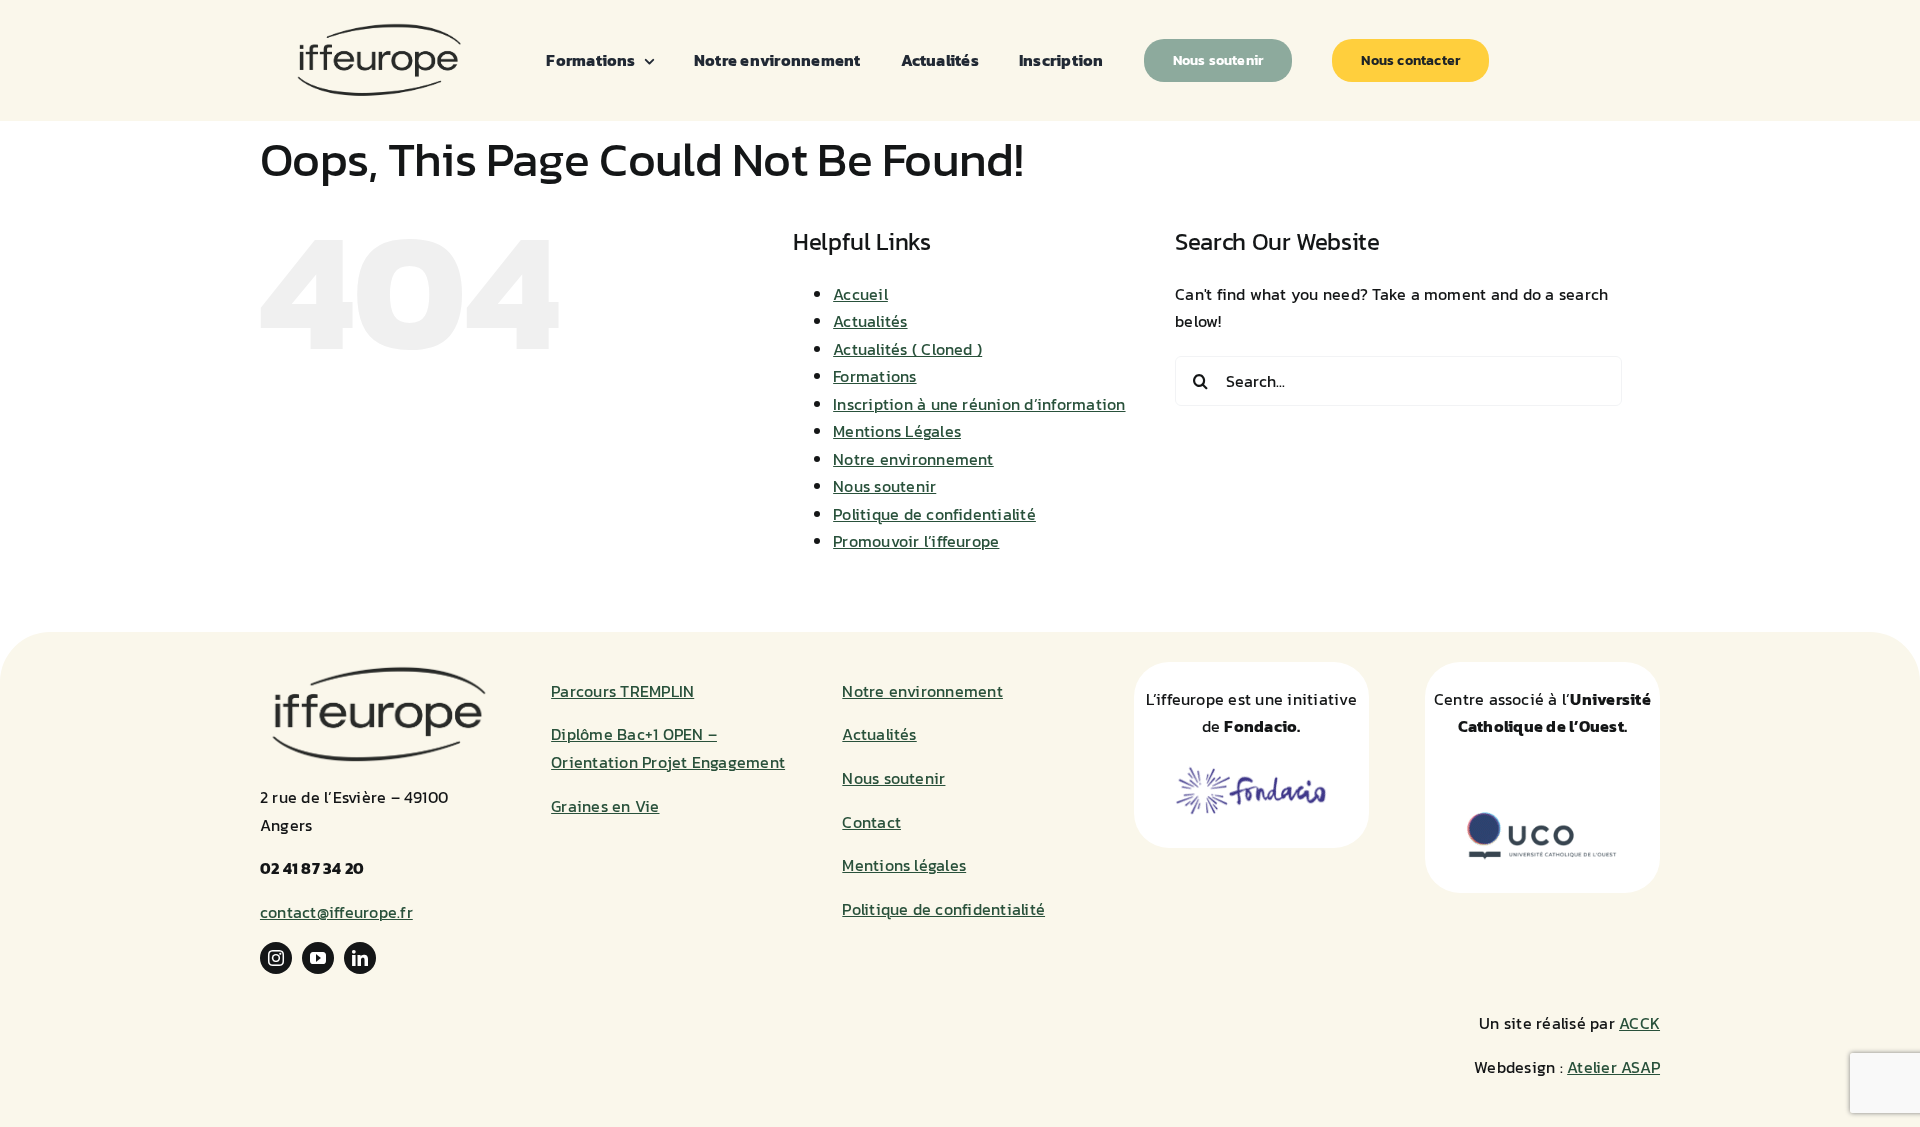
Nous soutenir (884, 486)
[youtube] (318, 958)
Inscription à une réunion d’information (979, 404)
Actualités (870, 321)
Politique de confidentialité (934, 514)
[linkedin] (360, 958)
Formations (874, 376)
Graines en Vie (605, 806)
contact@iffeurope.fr (336, 912)
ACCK (1639, 1023)
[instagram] (276, 958)
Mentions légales (904, 865)
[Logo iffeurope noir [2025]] (378, 28)
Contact (871, 822)
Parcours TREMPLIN (622, 691)
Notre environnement (913, 459)
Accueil (860, 294)
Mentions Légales (897, 431)
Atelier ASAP (1613, 1067)
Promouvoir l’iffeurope (916, 541)
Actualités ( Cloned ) (907, 349)
